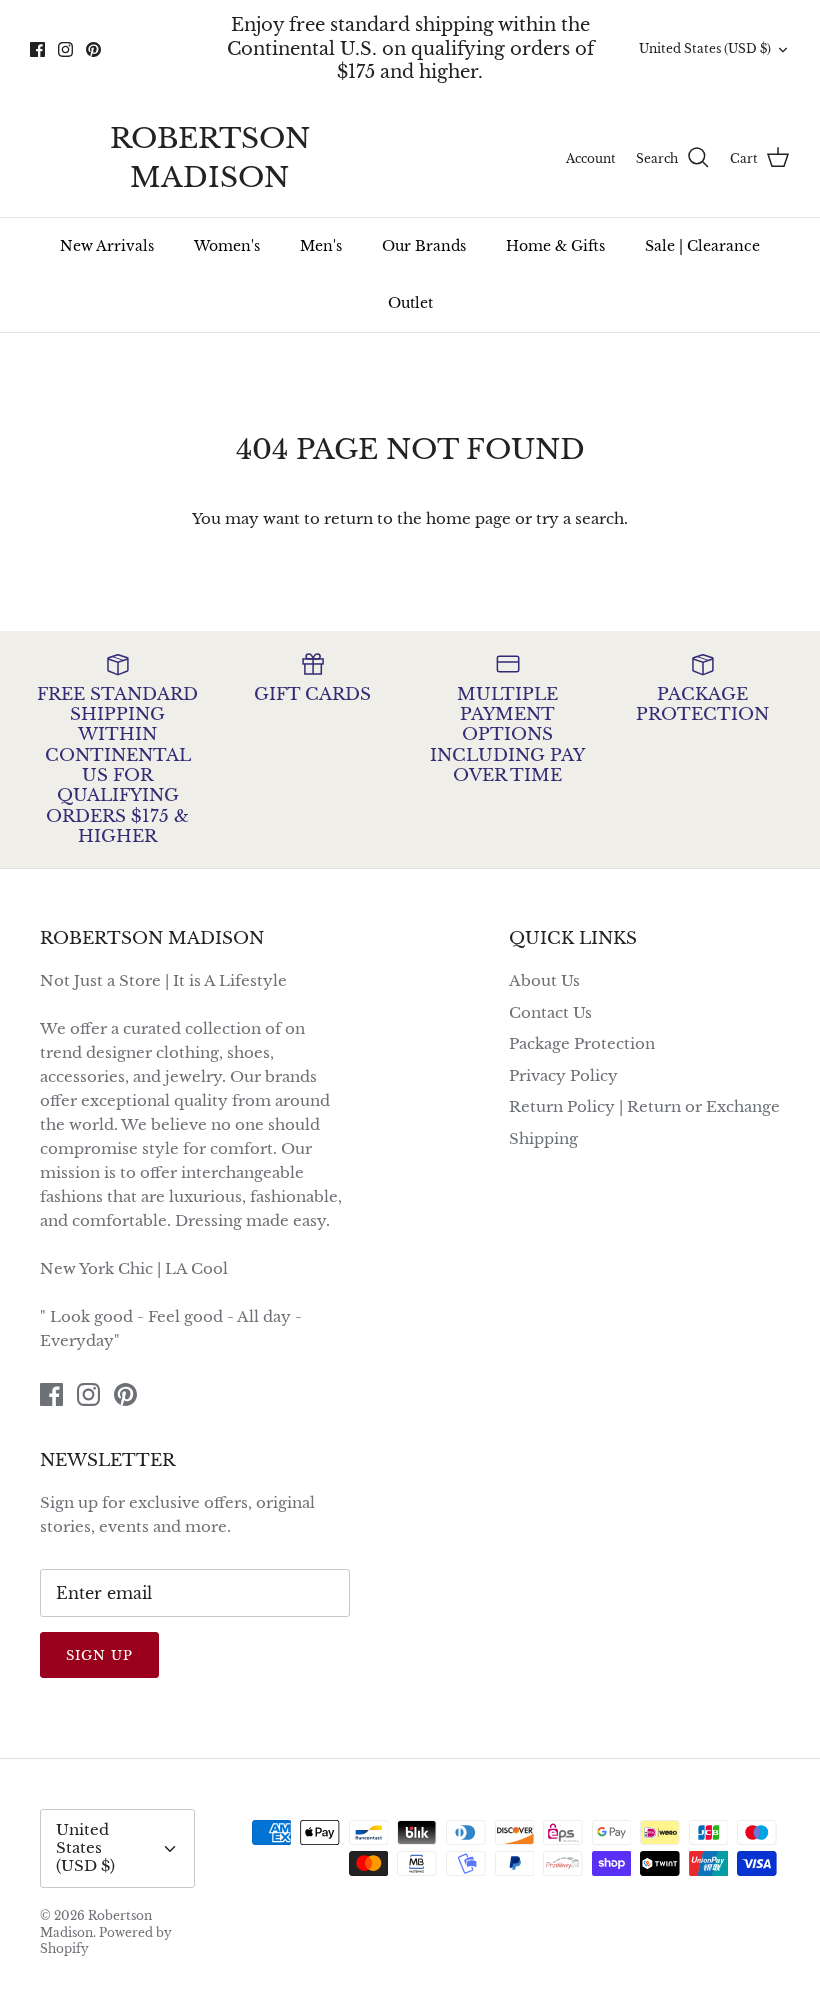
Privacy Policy (563, 1075)
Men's (321, 246)
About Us (544, 980)
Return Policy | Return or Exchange (644, 1106)
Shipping (543, 1138)
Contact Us (550, 1012)
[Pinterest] (93, 49)
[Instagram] (65, 49)
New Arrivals (107, 246)
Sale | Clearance (702, 246)
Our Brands (424, 246)
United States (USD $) (705, 48)
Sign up (99, 1655)
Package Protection (582, 1043)
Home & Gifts (555, 246)
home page (468, 518)
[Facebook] (37, 49)
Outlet (410, 303)
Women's (227, 246)
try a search (580, 518)
